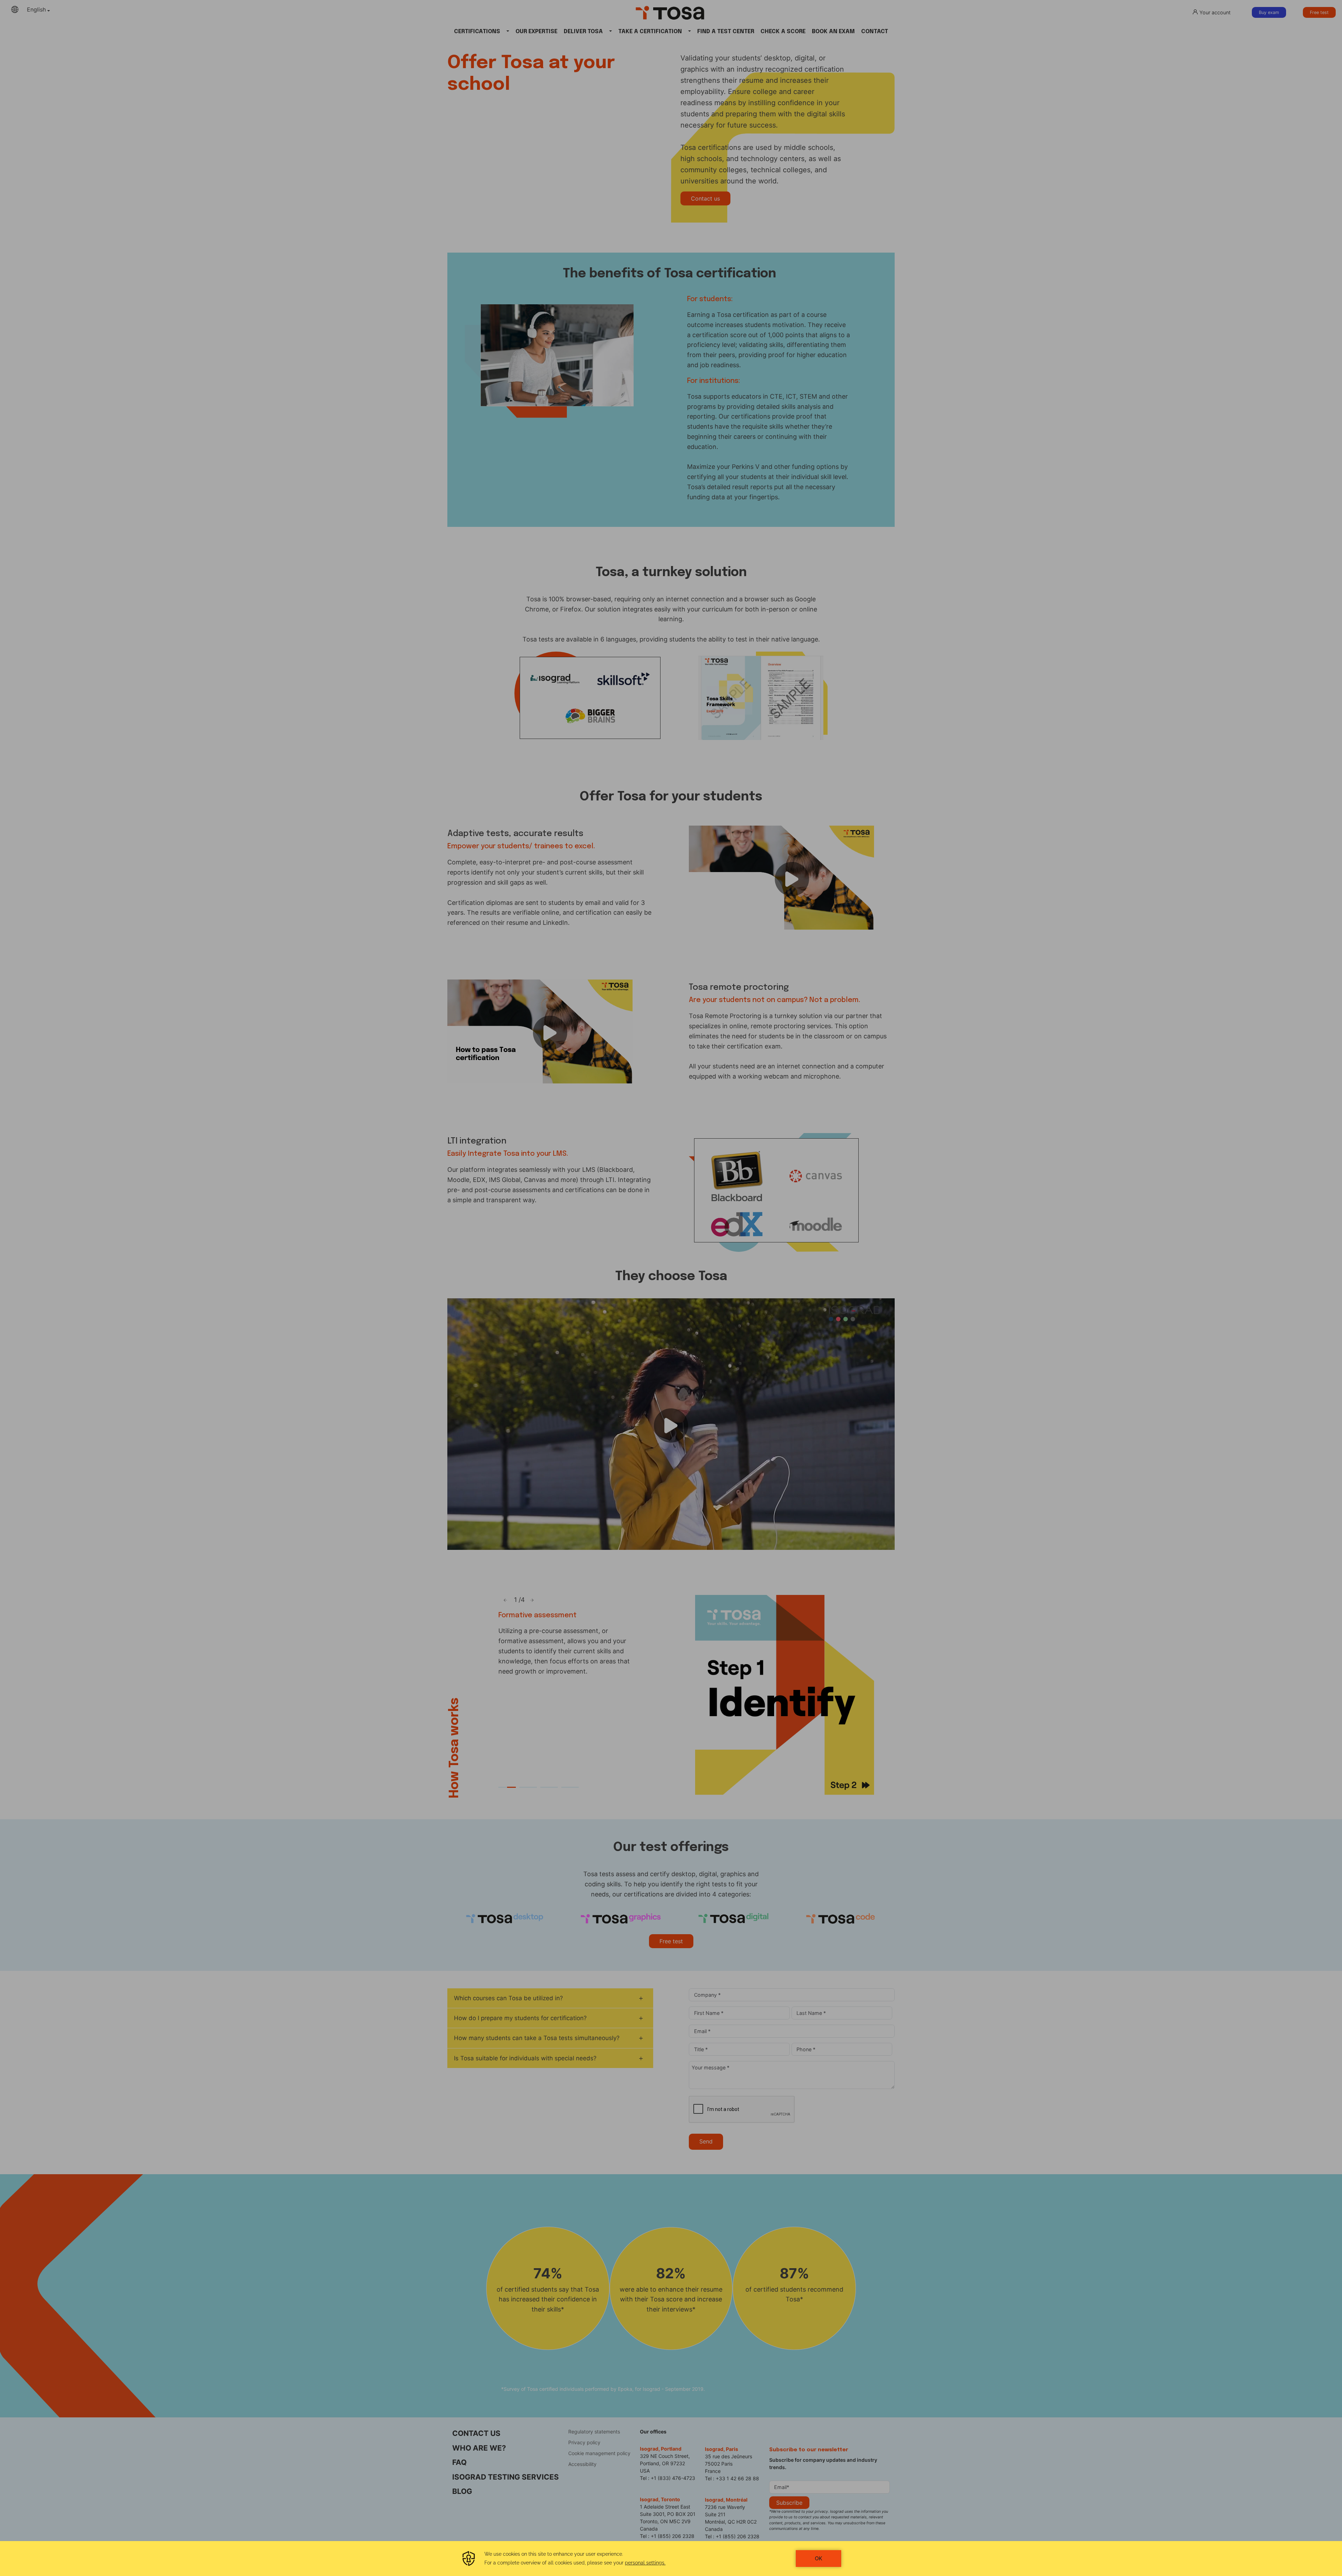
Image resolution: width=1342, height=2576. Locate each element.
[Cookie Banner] (671, 2559)
